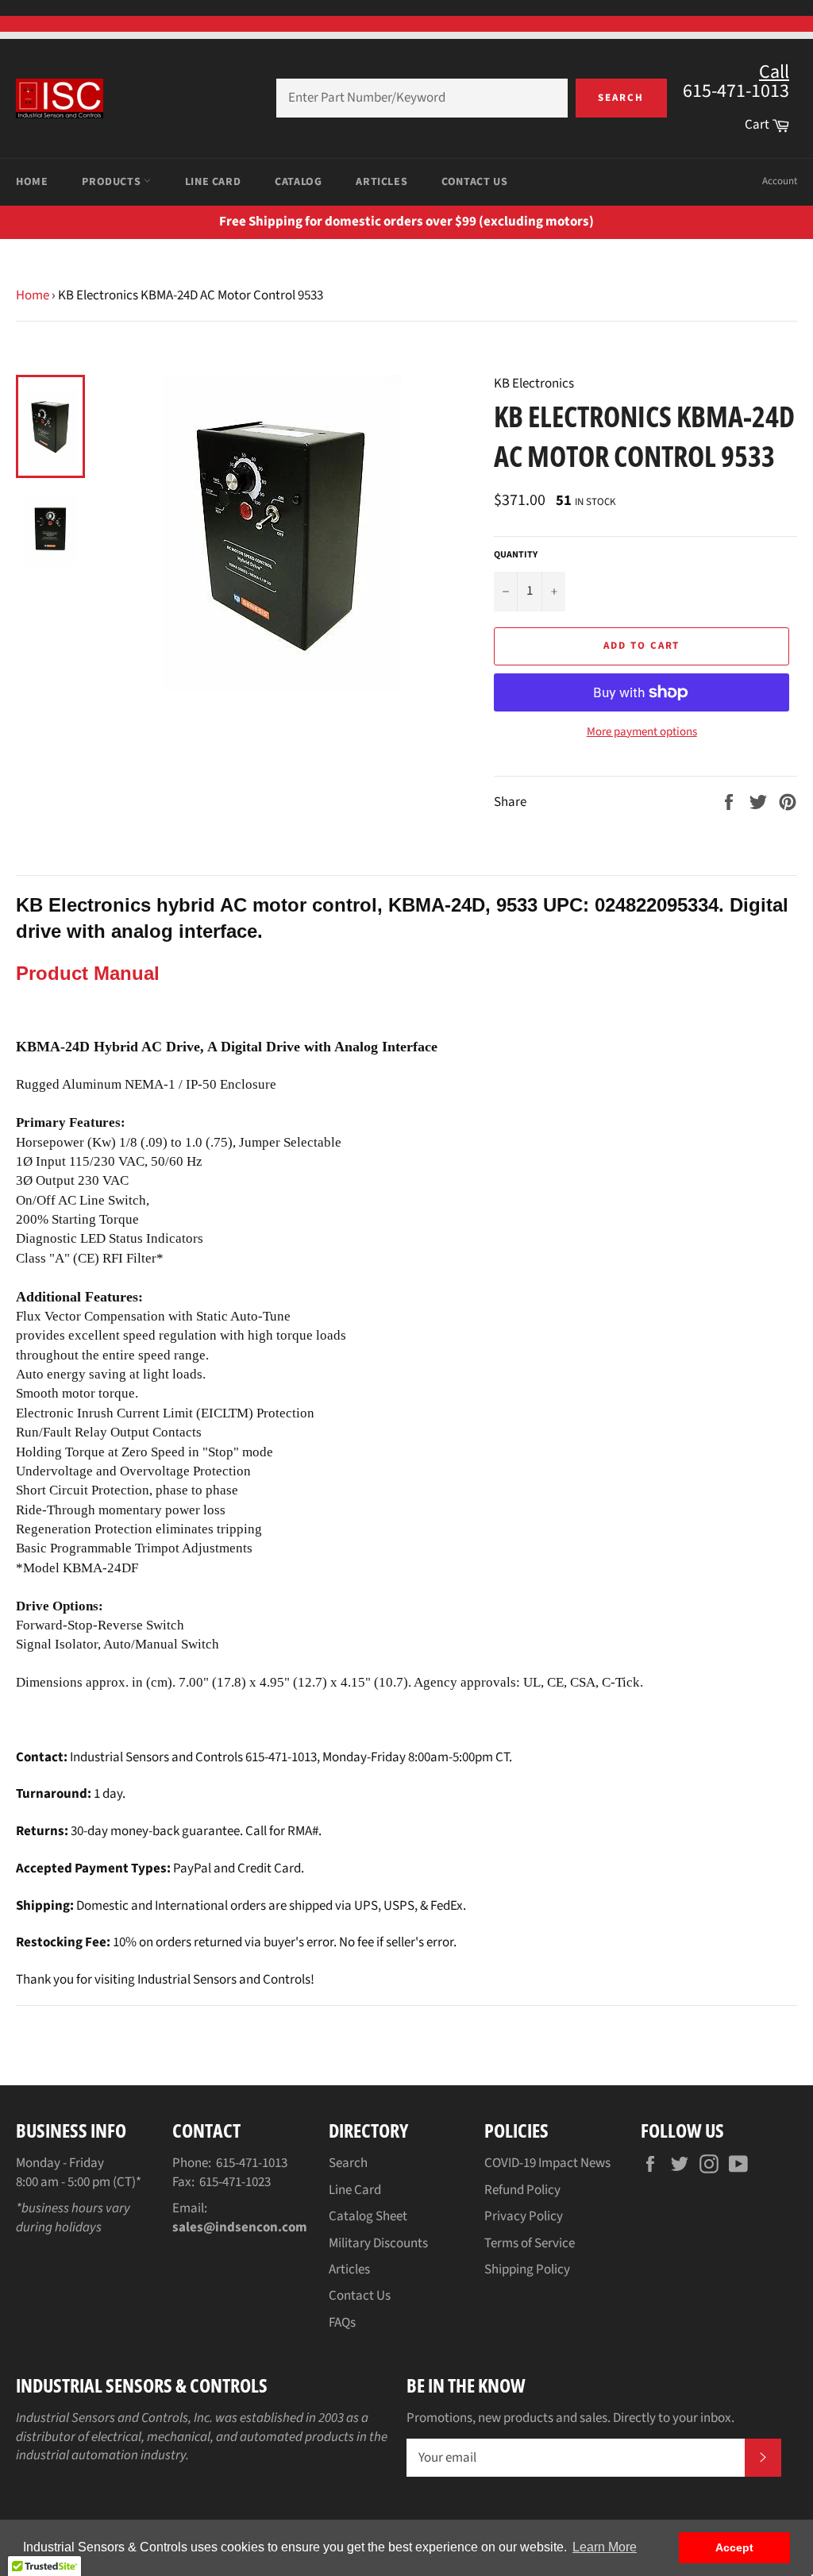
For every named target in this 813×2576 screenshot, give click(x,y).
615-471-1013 (252, 2163)
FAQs (342, 2323)
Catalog (298, 182)
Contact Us (474, 182)
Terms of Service (530, 2243)
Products (112, 182)
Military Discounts (378, 2243)
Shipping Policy (527, 2269)
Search (621, 98)
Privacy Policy (524, 2216)
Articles (381, 182)
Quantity (516, 555)
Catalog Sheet (368, 2216)
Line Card (213, 182)
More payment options (642, 732)
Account (780, 181)
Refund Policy (522, 2190)
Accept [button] (734, 2547)
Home (32, 182)
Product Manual (88, 973)
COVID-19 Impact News (547, 2163)
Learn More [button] (605, 2547)
